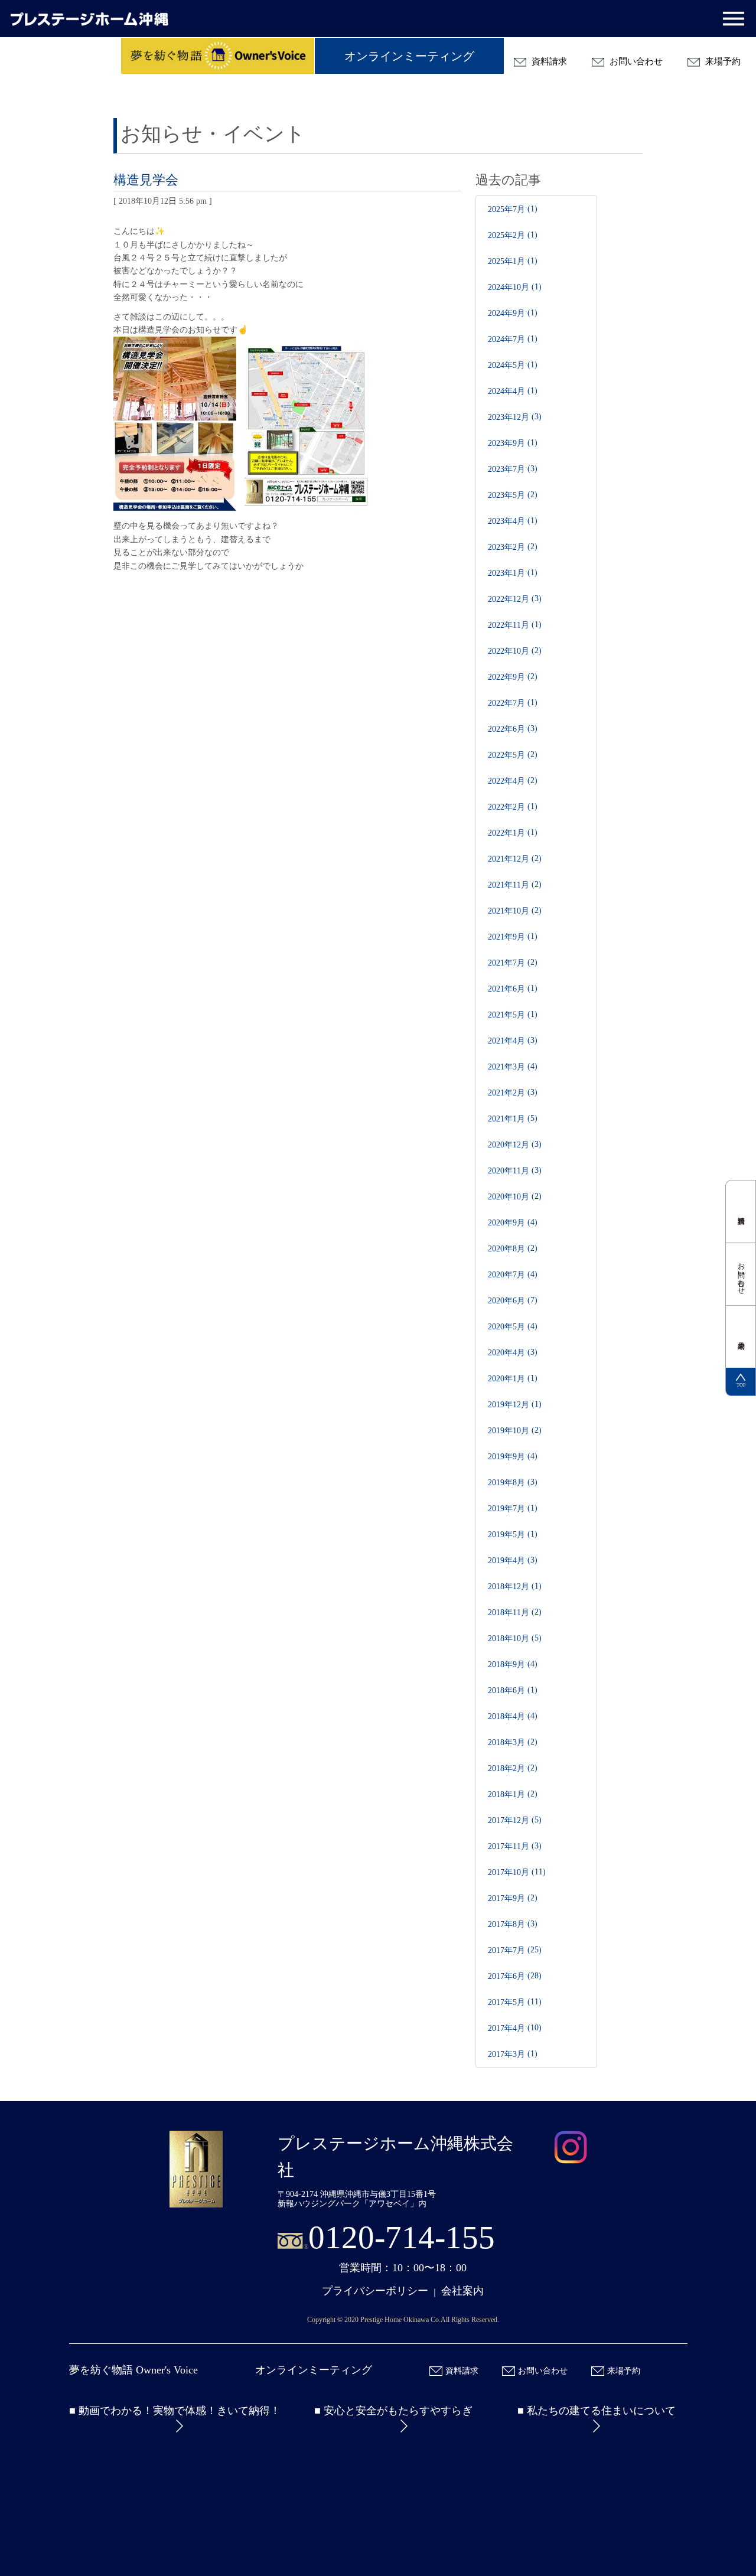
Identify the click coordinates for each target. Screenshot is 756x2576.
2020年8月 (506, 1249)
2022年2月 (506, 807)
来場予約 (722, 61)
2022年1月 (506, 833)
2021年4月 (506, 1041)
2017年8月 (506, 1924)
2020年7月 (506, 1275)
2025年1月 (506, 261)
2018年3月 (506, 1742)
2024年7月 (506, 339)
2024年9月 (506, 313)
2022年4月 (506, 781)
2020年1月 (506, 1379)
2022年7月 (506, 703)
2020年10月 (509, 1197)
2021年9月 (506, 937)
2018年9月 (506, 1664)
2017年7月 (506, 1950)
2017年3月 (506, 2054)
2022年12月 (509, 599)
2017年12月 (509, 1820)
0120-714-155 (402, 2237)
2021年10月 (509, 911)
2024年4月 (506, 391)
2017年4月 (506, 2028)
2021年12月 (509, 859)
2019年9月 (506, 1457)
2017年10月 (509, 1872)
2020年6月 (506, 1301)
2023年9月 (506, 443)
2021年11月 (509, 885)
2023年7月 (506, 469)
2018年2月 (506, 1768)
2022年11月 (509, 625)
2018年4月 (506, 1716)
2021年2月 (506, 1093)
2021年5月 (506, 1015)
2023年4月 (506, 521)
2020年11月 (509, 1171)
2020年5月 (506, 1327)
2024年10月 (509, 287)
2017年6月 (506, 1976)
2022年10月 (509, 651)
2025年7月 (506, 209)
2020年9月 (506, 1223)
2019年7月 (506, 1509)
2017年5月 (506, 2002)
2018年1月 (506, 1794)
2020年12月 (509, 1145)
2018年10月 (509, 1638)
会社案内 (462, 2291)
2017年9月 (506, 1898)
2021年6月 (506, 989)
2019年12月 (509, 1405)
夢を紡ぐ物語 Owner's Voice (133, 2370)
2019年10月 (509, 1431)
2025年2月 (506, 235)
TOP (741, 1385)
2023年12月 (509, 417)
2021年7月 (506, 963)
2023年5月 (506, 495)
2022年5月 (506, 755)
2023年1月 (506, 573)
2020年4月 (506, 1353)
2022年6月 (506, 729)
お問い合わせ (635, 61)
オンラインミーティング (409, 56)
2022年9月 (506, 677)
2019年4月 (506, 1561)
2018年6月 (506, 1690)
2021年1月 (506, 1119)
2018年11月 (509, 1613)
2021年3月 (506, 1067)
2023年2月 (506, 547)
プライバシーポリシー (375, 2291)
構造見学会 (146, 180)
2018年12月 (509, 1587)
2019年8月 (506, 1483)
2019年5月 (506, 1535)
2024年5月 (506, 365)
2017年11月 (509, 1846)
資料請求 (548, 61)
